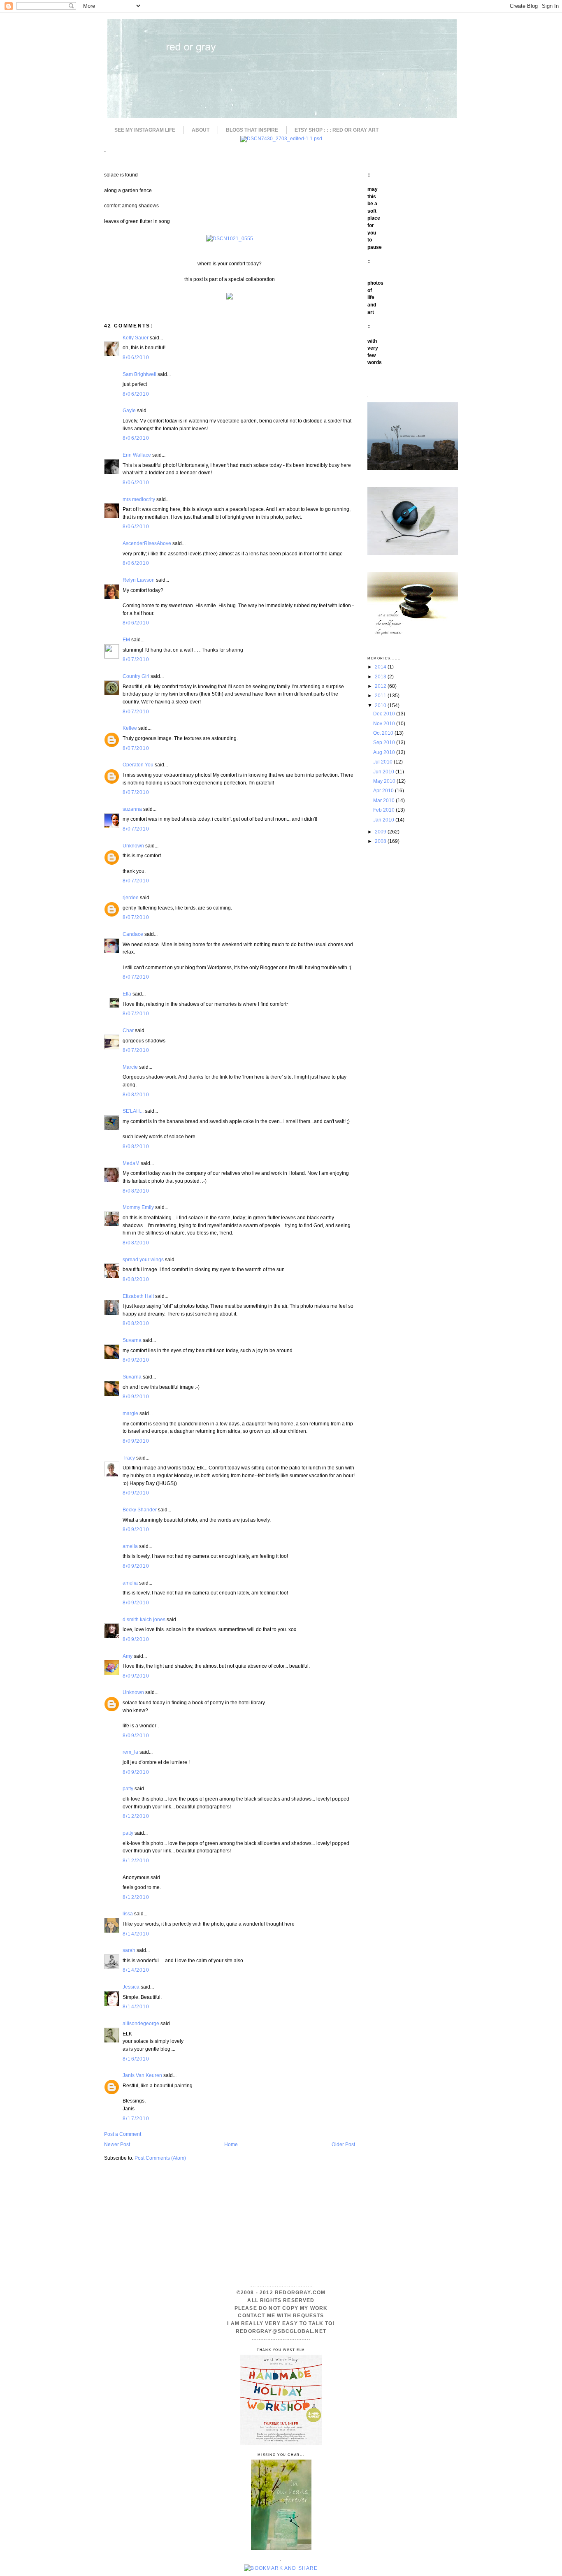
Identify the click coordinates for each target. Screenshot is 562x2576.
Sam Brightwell (139, 374)
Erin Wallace (137, 455)
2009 (381, 832)
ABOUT (201, 130)
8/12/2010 (136, 1816)
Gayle (129, 410)
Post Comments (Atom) (160, 2158)
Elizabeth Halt (138, 1296)
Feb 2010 (384, 810)
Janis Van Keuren (142, 2075)
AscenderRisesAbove (147, 543)
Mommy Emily (138, 1207)
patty (128, 1788)
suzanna (132, 809)
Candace (133, 934)
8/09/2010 (136, 1360)
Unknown (133, 846)
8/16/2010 (136, 2059)
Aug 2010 (385, 752)
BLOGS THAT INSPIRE (252, 130)
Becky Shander (140, 1510)
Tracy (129, 1458)
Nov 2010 (385, 723)
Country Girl (136, 676)
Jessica (131, 1987)
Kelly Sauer (136, 338)
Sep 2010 (385, 742)
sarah (129, 1950)
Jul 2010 (383, 762)
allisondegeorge (141, 2023)
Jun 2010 (384, 772)
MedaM (131, 1163)
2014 (381, 667)
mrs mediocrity (139, 499)
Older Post (343, 2144)
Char (128, 1030)
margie (130, 1413)
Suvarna (132, 1340)
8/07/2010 (136, 659)
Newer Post (117, 2144)
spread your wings (143, 1259)
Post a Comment (123, 2134)
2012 (381, 686)
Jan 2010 (384, 820)
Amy (128, 1656)
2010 (381, 705)
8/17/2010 (136, 2118)
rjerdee (131, 897)
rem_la (130, 1752)
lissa (128, 1913)
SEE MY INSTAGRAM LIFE (145, 130)
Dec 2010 (385, 714)
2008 (381, 841)
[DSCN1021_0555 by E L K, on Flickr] (230, 238)
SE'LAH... (133, 1111)
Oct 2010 (384, 733)
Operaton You (138, 765)
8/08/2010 (136, 1094)
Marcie (130, 1067)
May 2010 (385, 781)
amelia (130, 1546)
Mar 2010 (384, 800)
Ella (127, 994)
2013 (381, 676)
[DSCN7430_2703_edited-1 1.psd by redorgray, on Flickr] (281, 138)
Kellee (130, 728)
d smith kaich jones (144, 1619)
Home (231, 2144)
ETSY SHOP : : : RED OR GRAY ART (337, 130)
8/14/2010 (136, 1934)
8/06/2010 (136, 357)
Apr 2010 (384, 790)
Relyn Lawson (139, 580)
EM (126, 639)
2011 (381, 695)
